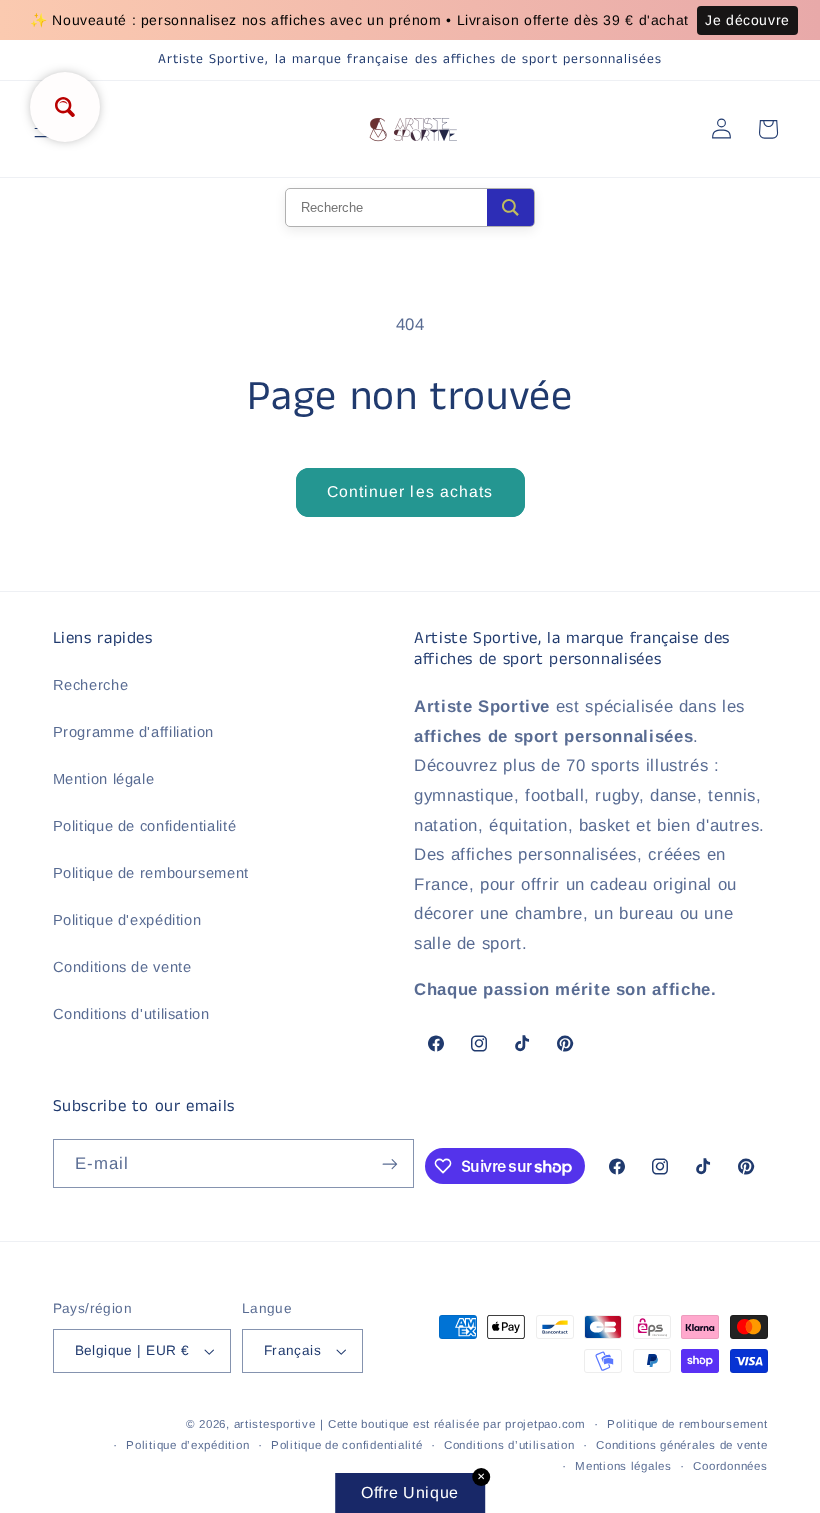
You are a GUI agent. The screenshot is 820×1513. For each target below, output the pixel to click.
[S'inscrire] (390, 1163)
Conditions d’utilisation (509, 1445)
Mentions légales (623, 1466)
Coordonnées (730, 1466)
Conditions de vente (122, 967)
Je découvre (747, 20)
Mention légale (104, 779)
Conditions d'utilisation (131, 1014)
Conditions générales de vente (681, 1445)
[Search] (510, 207)
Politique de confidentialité (145, 826)
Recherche (91, 685)
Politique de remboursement (151, 873)
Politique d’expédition (187, 1445)
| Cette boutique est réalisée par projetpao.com (453, 1424)
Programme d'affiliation (134, 732)
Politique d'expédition (127, 920)
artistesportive (275, 1424)
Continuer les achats (410, 491)
